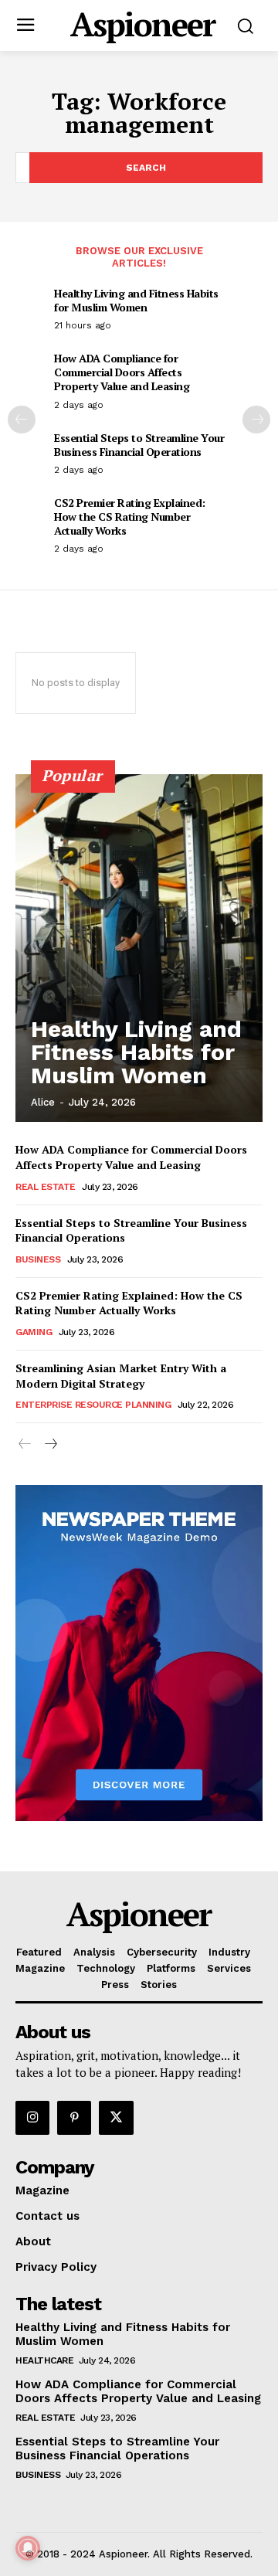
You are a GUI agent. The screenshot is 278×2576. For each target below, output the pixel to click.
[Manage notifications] (28, 2548)
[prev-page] (22, 420)
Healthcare (44, 2360)
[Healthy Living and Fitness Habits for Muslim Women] (139, 948)
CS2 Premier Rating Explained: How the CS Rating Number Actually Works (130, 517)
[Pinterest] (74, 2118)
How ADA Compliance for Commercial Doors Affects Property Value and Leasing (122, 372)
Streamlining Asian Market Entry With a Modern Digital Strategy (121, 1376)
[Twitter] (116, 2118)
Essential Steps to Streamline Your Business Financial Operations (139, 445)
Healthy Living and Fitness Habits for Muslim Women (136, 300)
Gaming (34, 1332)
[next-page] (256, 420)
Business (38, 1259)
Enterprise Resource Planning (93, 1405)
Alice (43, 1102)
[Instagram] (32, 2118)
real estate (46, 1187)
